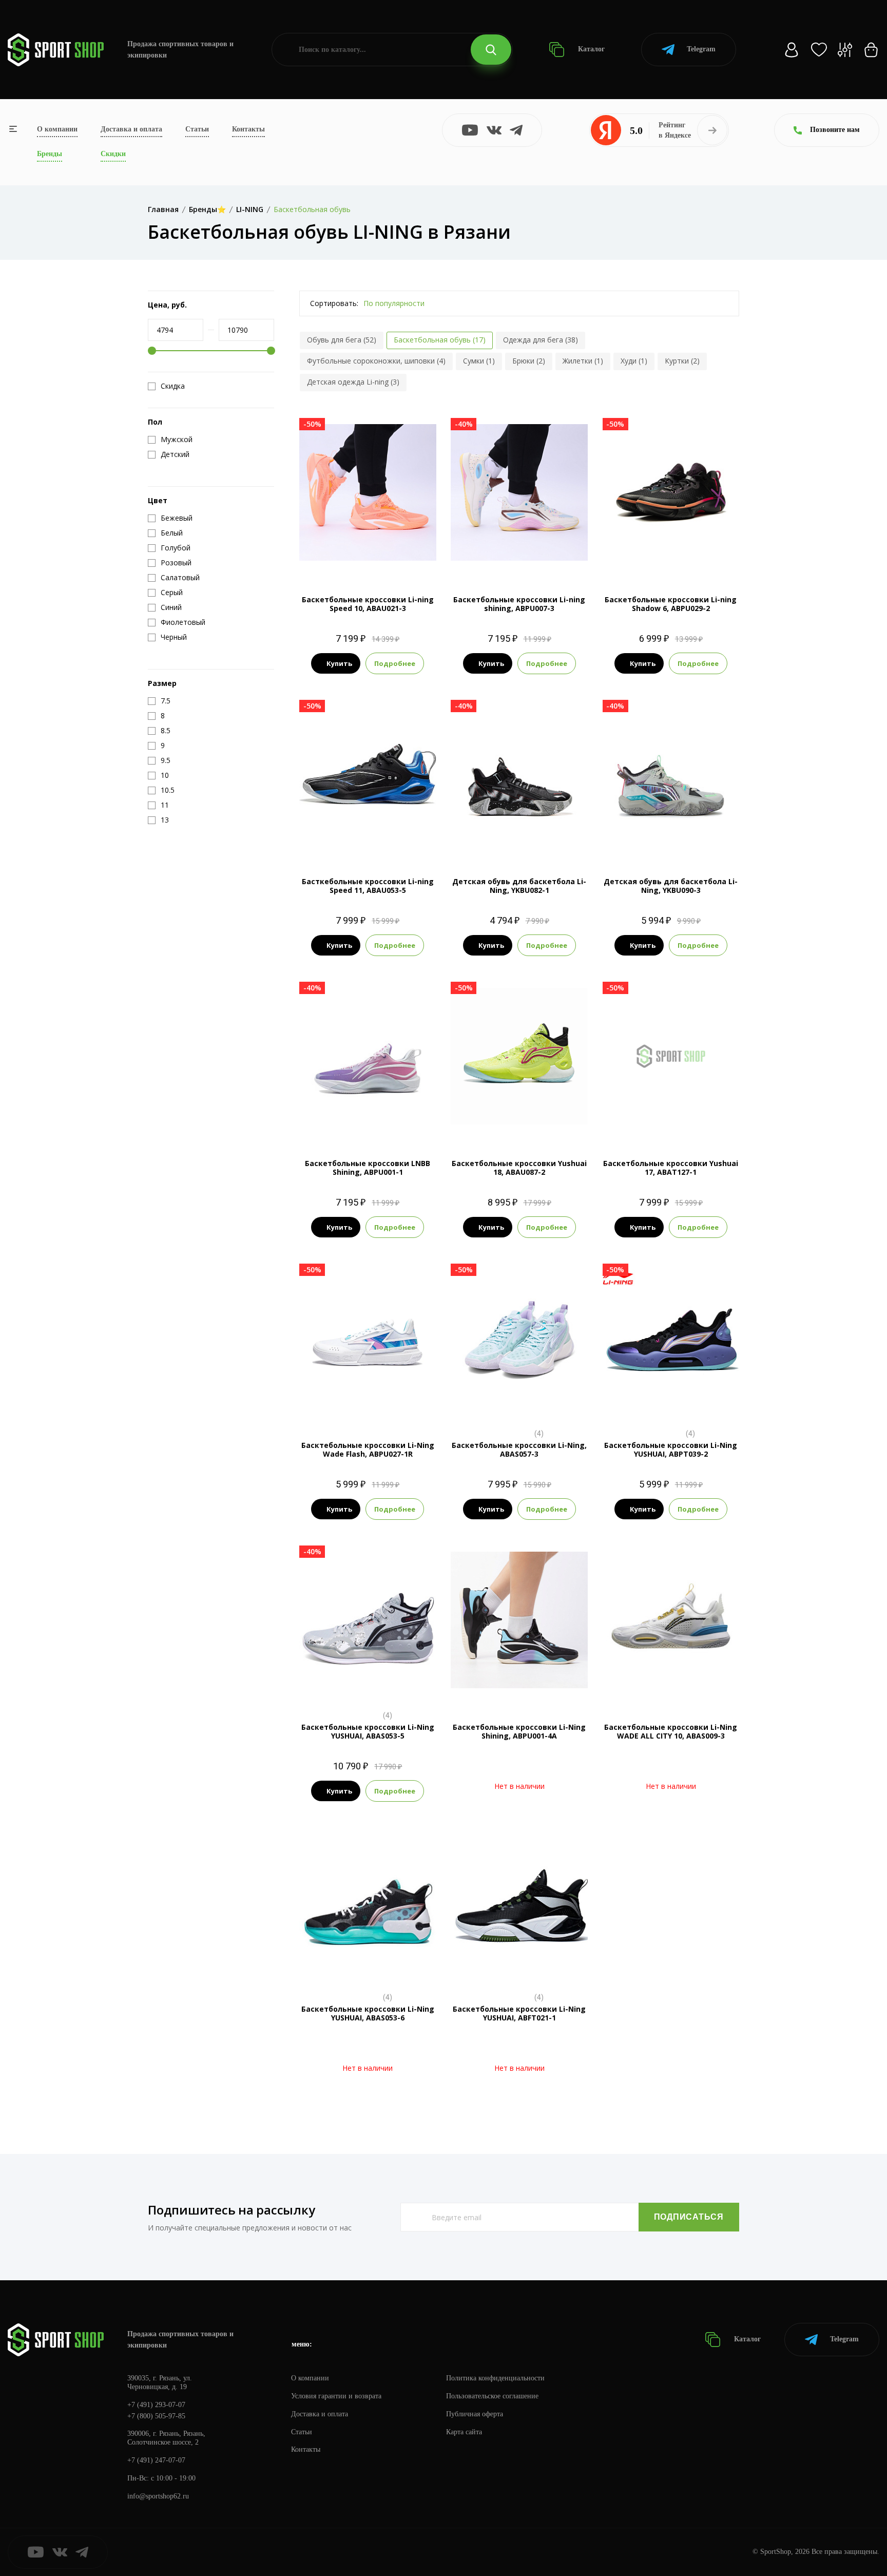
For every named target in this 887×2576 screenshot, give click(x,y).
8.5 (348, 540)
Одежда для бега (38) (541, 340)
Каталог (590, 49)
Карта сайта (464, 2432)
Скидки (113, 154)
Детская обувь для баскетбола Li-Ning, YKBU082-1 (519, 886)
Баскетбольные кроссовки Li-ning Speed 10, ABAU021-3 (368, 604)
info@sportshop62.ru (158, 2496)
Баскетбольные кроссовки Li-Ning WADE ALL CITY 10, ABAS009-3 (671, 1731)
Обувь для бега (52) (342, 340)
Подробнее (395, 663)
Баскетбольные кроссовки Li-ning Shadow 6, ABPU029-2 (671, 604)
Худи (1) (634, 361)
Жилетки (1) (583, 361)
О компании (57, 129)
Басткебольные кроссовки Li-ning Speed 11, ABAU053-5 (368, 886)
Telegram (701, 49)
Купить (339, 663)
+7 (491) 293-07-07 (156, 2405)
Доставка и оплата (131, 129)
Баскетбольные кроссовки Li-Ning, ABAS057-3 (519, 1449)
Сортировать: (334, 303)
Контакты (248, 129)
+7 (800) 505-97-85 (156, 2416)
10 (403, 540)
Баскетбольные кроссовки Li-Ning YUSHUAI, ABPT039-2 (671, 1449)
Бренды (50, 154)
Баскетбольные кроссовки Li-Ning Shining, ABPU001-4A (519, 1731)
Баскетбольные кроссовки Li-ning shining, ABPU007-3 (519, 604)
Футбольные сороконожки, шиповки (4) (376, 361)
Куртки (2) (682, 361)
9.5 (385, 540)
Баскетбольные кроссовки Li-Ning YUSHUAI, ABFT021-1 (519, 2013)
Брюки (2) (529, 361)
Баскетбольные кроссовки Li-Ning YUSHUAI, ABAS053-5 (368, 1731)
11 (368, 557)
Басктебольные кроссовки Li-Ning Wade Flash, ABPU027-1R (368, 1449)
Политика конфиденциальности (495, 2378)
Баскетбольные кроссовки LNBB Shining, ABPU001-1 (368, 1168)
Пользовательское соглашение (492, 2396)
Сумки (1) (479, 361)
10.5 (423, 540)
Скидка (173, 386)
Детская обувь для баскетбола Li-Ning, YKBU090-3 (671, 886)
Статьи (197, 129)
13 (377, 1685)
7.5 (311, 540)
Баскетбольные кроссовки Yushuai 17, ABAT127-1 (671, 1168)
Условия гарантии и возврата (336, 2396)
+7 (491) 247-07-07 (156, 2460)
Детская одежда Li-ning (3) (353, 382)
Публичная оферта (475, 2414)
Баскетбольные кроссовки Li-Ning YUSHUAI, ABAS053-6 (368, 2013)
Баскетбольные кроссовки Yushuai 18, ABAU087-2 (519, 1168)
